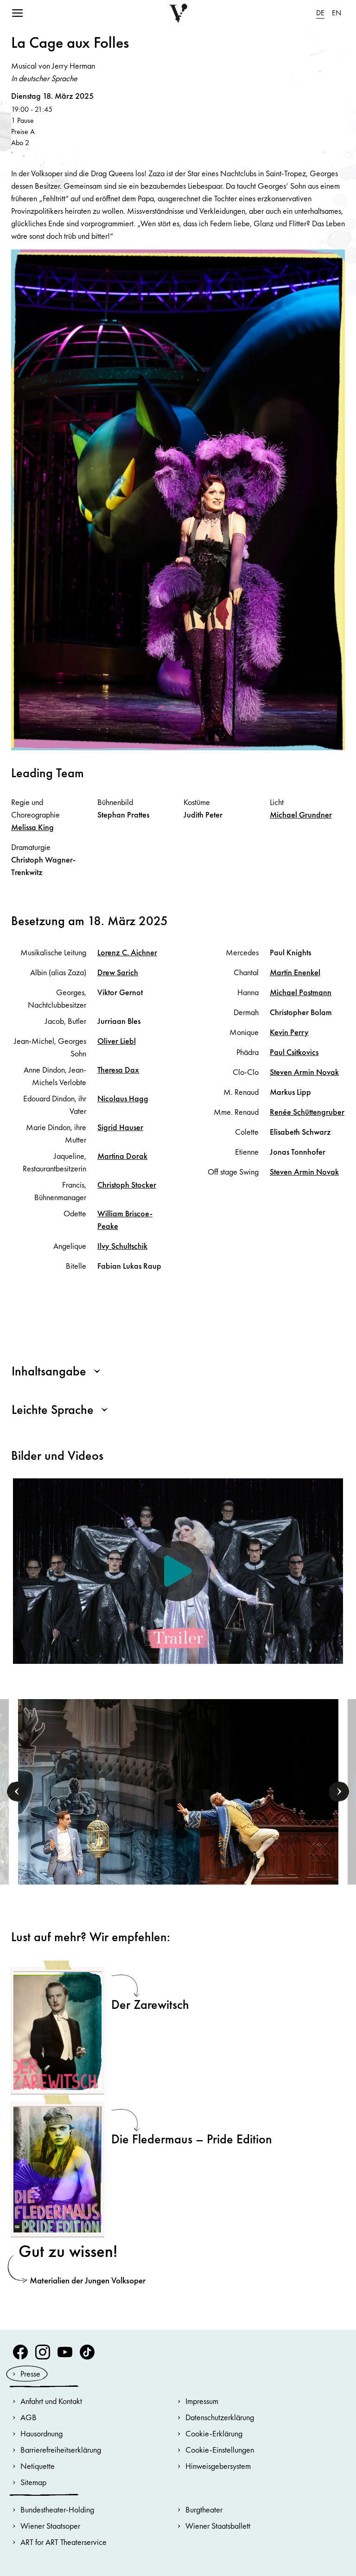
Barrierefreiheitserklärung (61, 2450)
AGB (29, 2417)
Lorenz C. (127, 952)
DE (320, 13)
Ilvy (122, 1246)
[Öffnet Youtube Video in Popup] (178, 1571)
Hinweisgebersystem (218, 2466)
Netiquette (38, 2466)
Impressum (202, 2401)
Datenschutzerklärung (220, 2417)
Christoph (127, 1185)
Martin (295, 972)
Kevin (289, 1032)
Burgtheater (204, 2509)
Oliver (117, 1041)
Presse (30, 2374)
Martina (122, 1156)
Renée (307, 1112)
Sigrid (120, 1127)
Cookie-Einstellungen (220, 2450)
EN (337, 13)
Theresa (118, 1070)
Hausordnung (41, 2433)
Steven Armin (304, 1072)
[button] (17, 1792)
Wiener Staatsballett (218, 2526)
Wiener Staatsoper (50, 2526)
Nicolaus (123, 1098)
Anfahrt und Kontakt (51, 2401)
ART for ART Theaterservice (64, 2542)
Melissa (32, 827)
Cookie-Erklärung (214, 2433)
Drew (118, 972)
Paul (294, 1052)
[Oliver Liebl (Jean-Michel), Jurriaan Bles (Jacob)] (178, 1814)
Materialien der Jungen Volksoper (88, 2280)
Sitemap (33, 2482)
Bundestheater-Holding (57, 2509)
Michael (301, 815)
